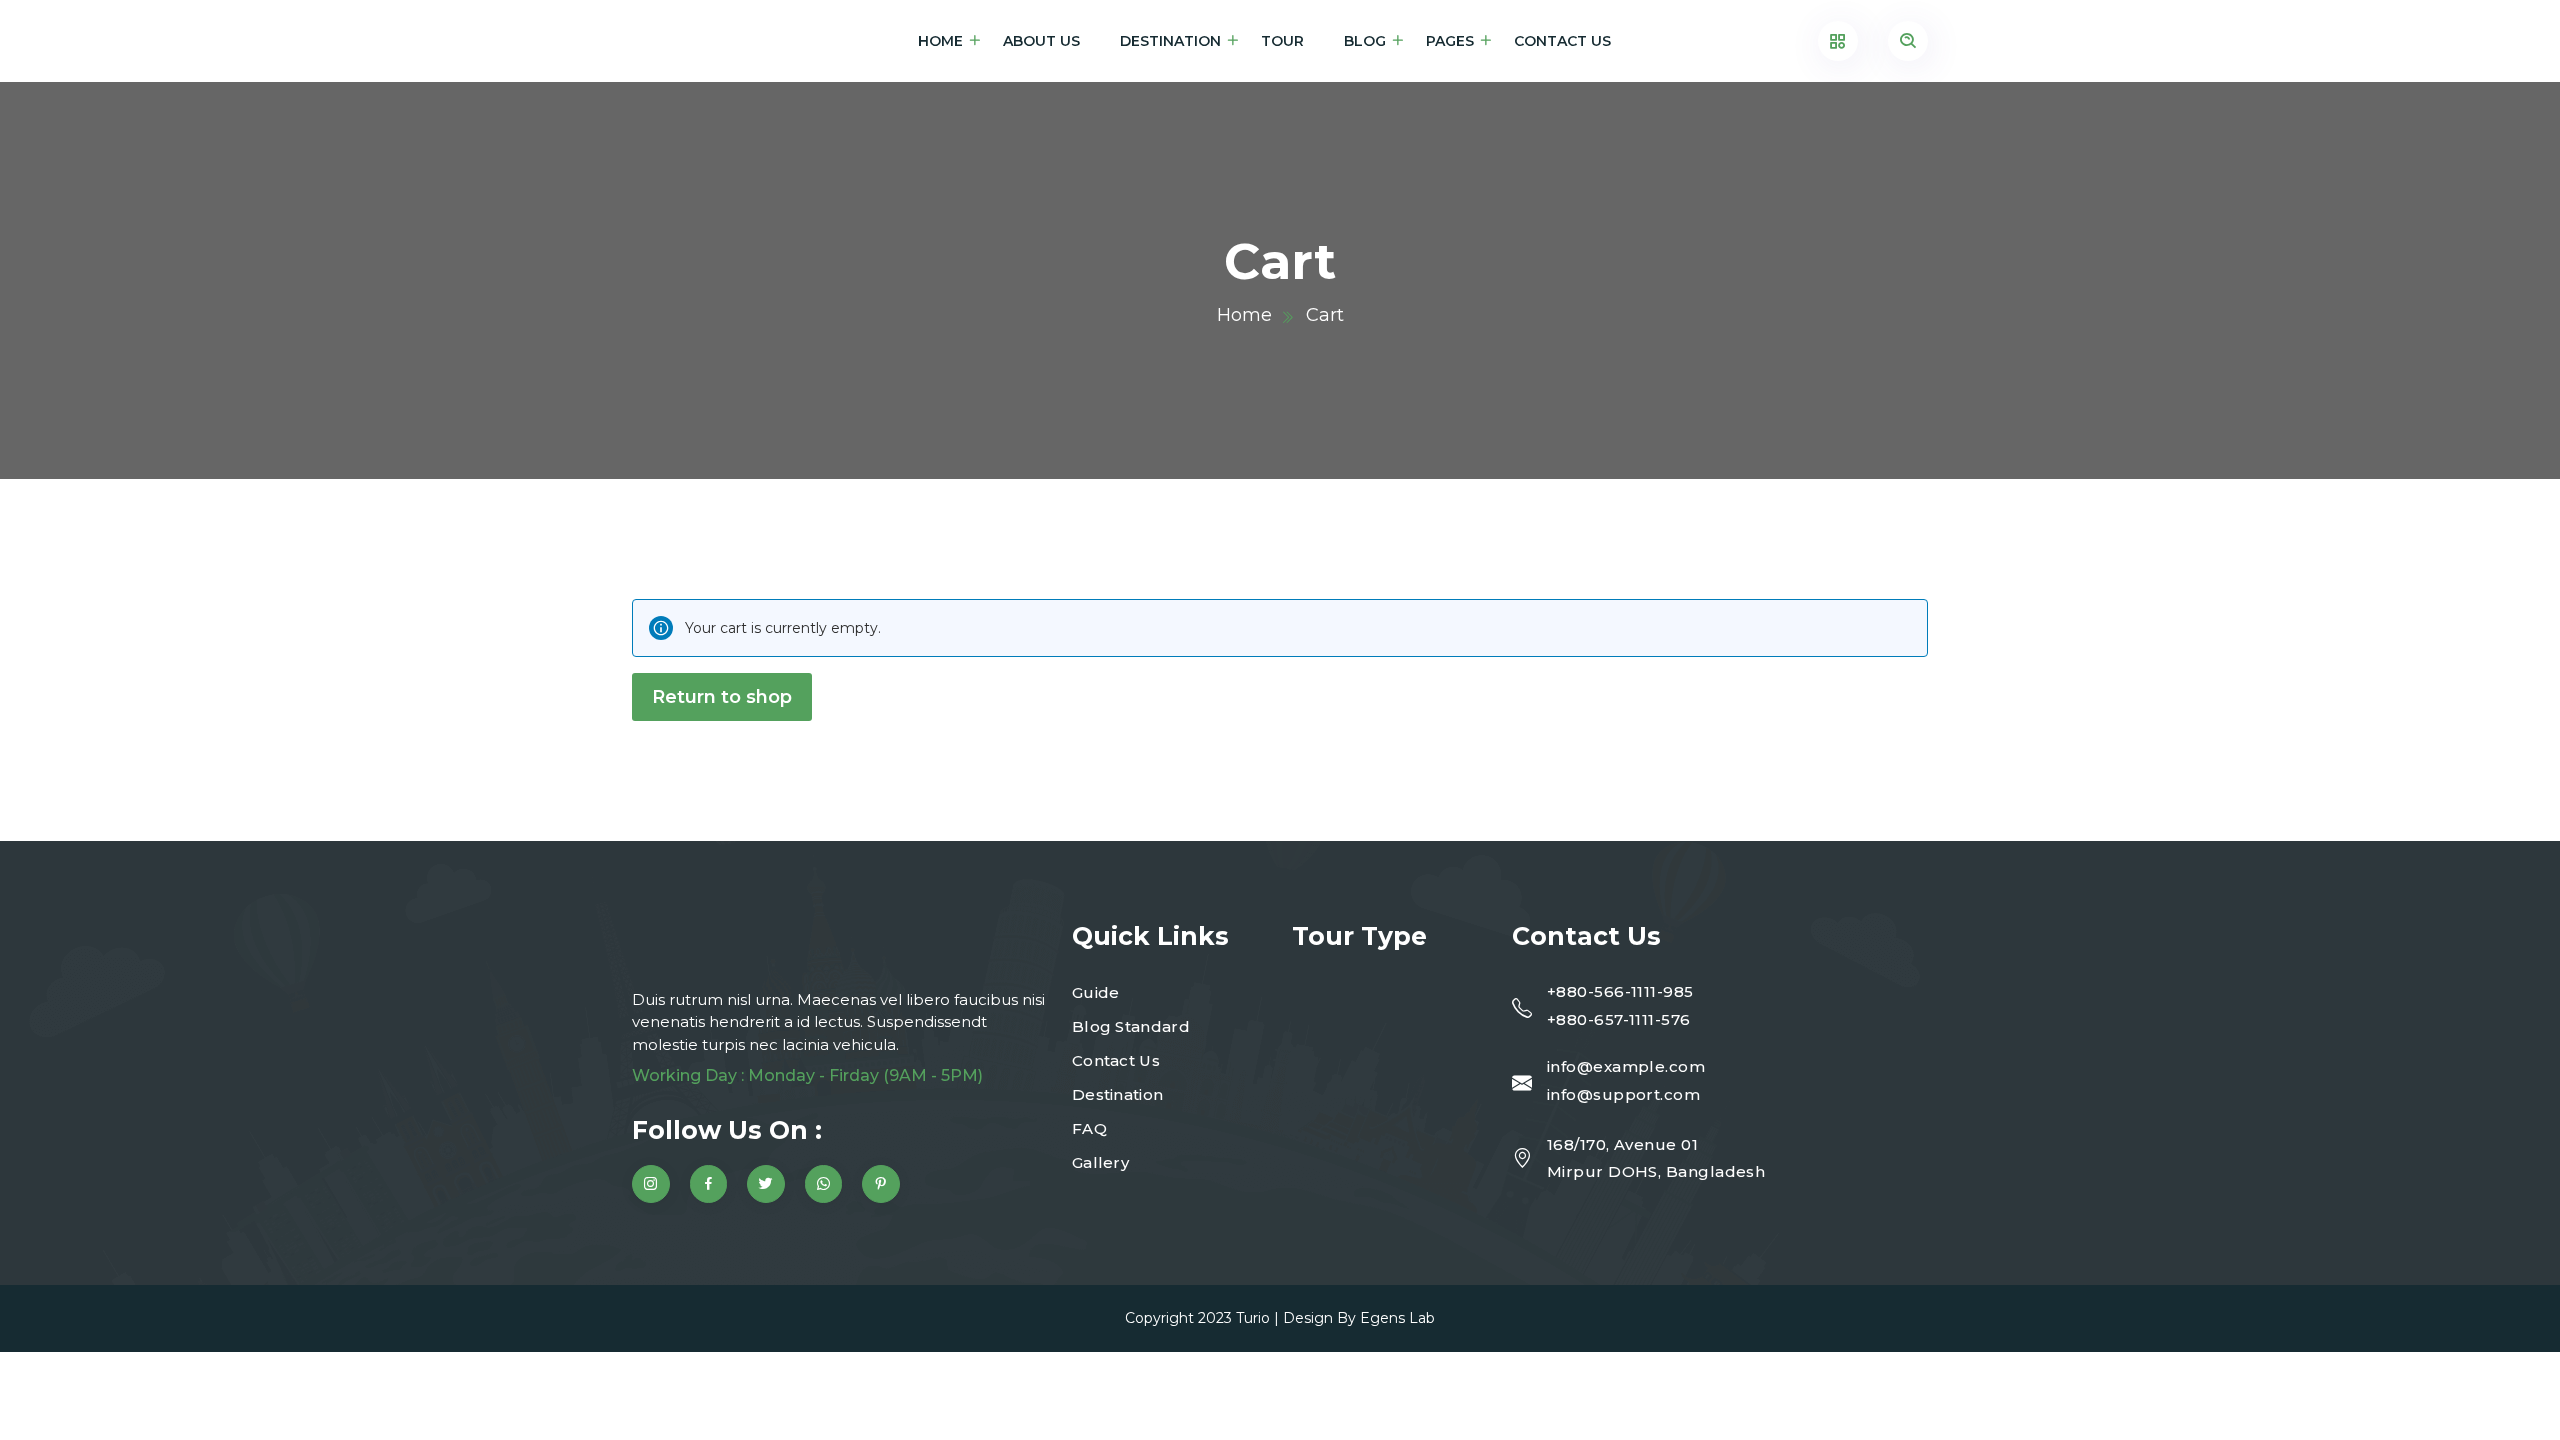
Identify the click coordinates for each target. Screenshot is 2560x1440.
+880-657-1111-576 (1619, 1019)
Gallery (1100, 1162)
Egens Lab (1397, 1318)
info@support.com (1623, 1094)
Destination (1170, 41)
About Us (1041, 41)
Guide (1096, 992)
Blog (1365, 41)
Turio (1253, 1318)
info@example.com (1626, 1066)
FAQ (1089, 1128)
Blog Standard (1131, 1026)
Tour (1282, 41)
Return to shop (722, 697)
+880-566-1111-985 (1620, 991)
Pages (1450, 41)
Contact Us (1562, 41)
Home (940, 41)
